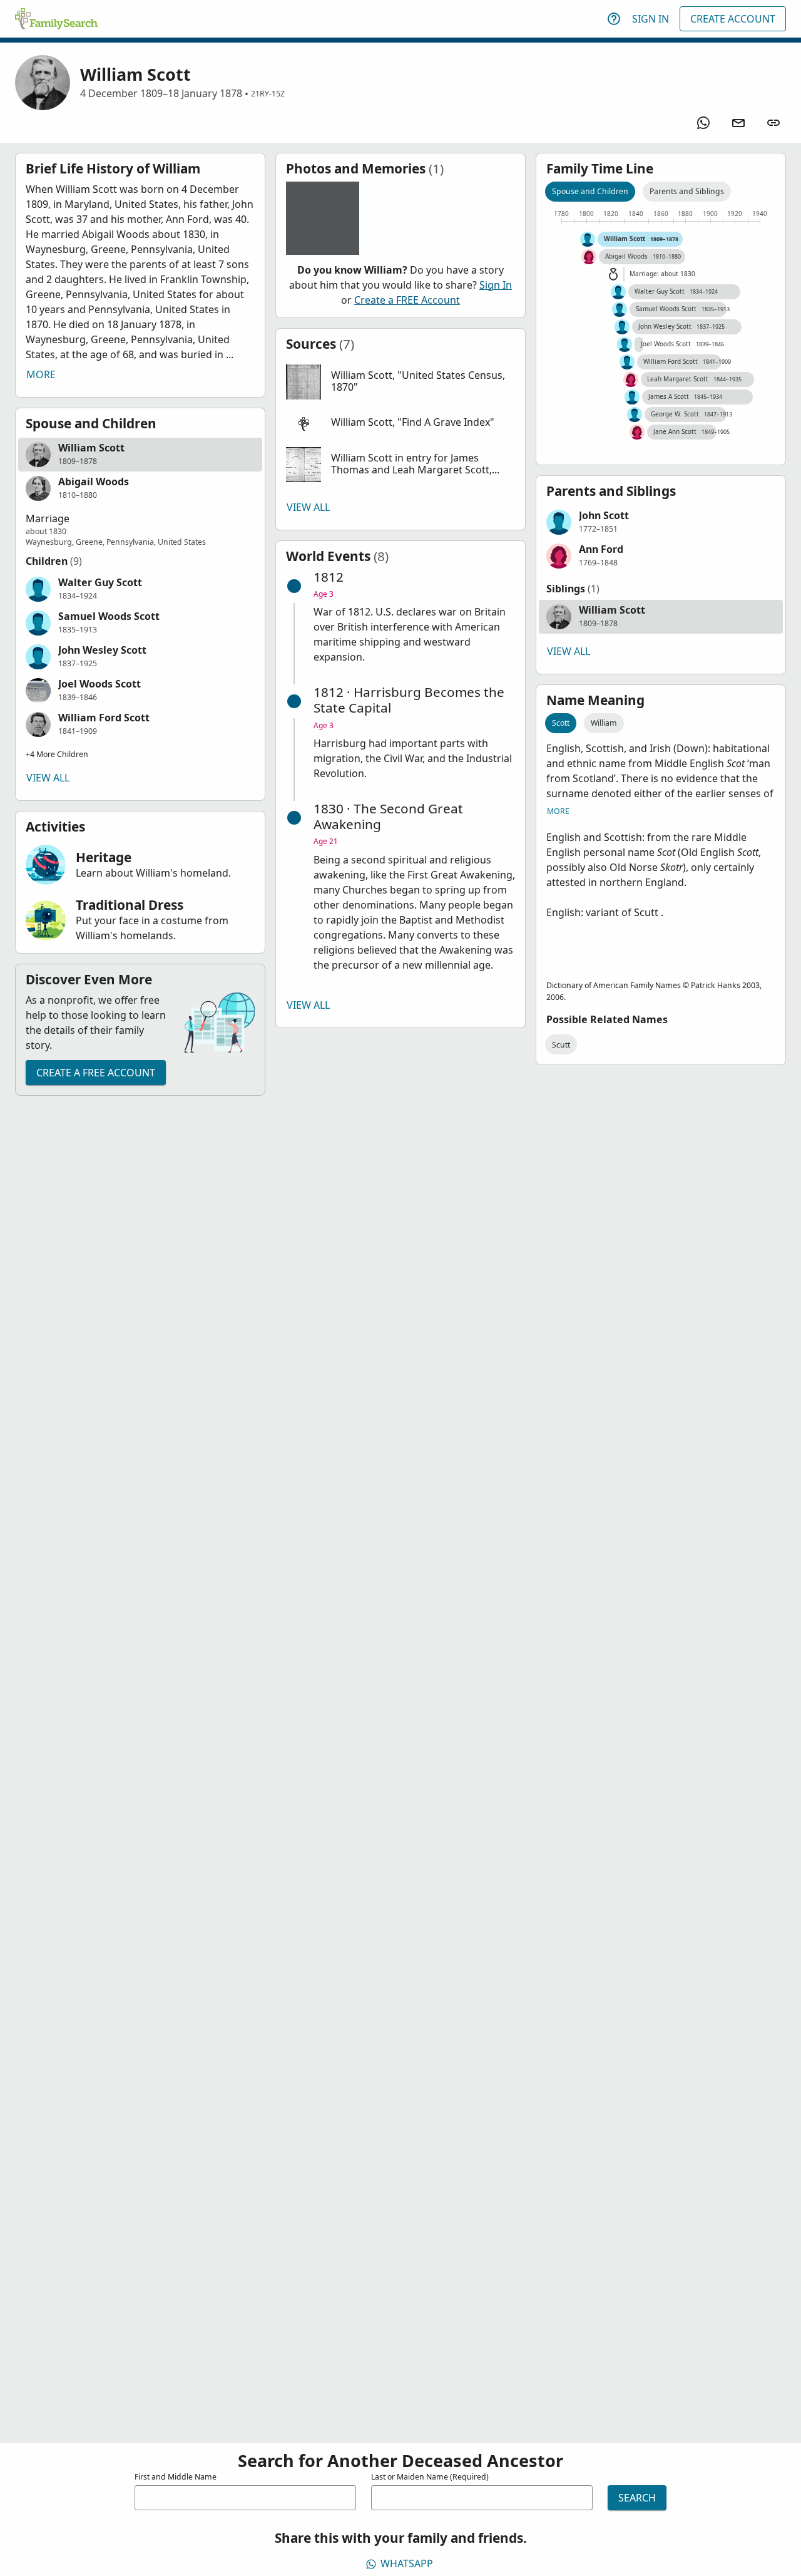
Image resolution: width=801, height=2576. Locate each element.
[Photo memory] (323, 218)
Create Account (733, 19)
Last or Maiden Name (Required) (430, 2477)
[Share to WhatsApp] (703, 123)
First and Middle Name (176, 2477)
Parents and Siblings (687, 191)
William (604, 723)
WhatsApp (407, 2563)
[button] (140, 455)
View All (48, 778)
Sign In (650, 19)
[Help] (614, 19)
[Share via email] (738, 123)
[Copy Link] (773, 123)
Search (637, 2498)
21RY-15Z (268, 94)
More (41, 374)
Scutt (561, 1045)
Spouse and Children (590, 191)
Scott (561, 723)
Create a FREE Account (96, 1073)
